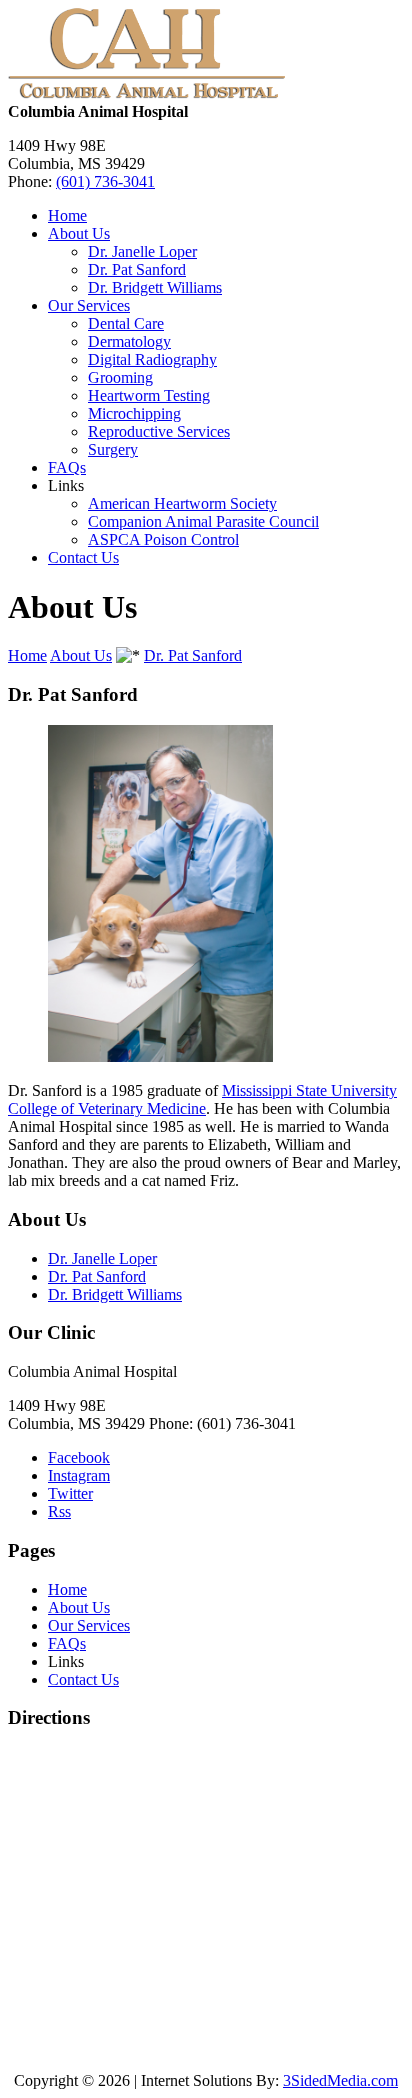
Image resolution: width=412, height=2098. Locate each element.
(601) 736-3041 (105, 181)
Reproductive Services (159, 431)
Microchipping (134, 413)
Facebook (79, 1457)
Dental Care (126, 323)
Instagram (79, 1475)
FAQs (67, 467)
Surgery (113, 449)
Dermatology (129, 341)
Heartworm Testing (149, 395)
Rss (59, 1511)
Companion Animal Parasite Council (203, 521)
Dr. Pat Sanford (137, 269)
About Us (79, 233)
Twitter (70, 1493)
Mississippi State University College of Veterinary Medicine (202, 1099)
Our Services (89, 305)
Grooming (120, 377)
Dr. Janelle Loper (142, 251)
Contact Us (83, 557)
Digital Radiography (152, 359)
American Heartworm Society (182, 503)
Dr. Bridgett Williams (155, 287)
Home (67, 215)
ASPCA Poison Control (163, 539)
